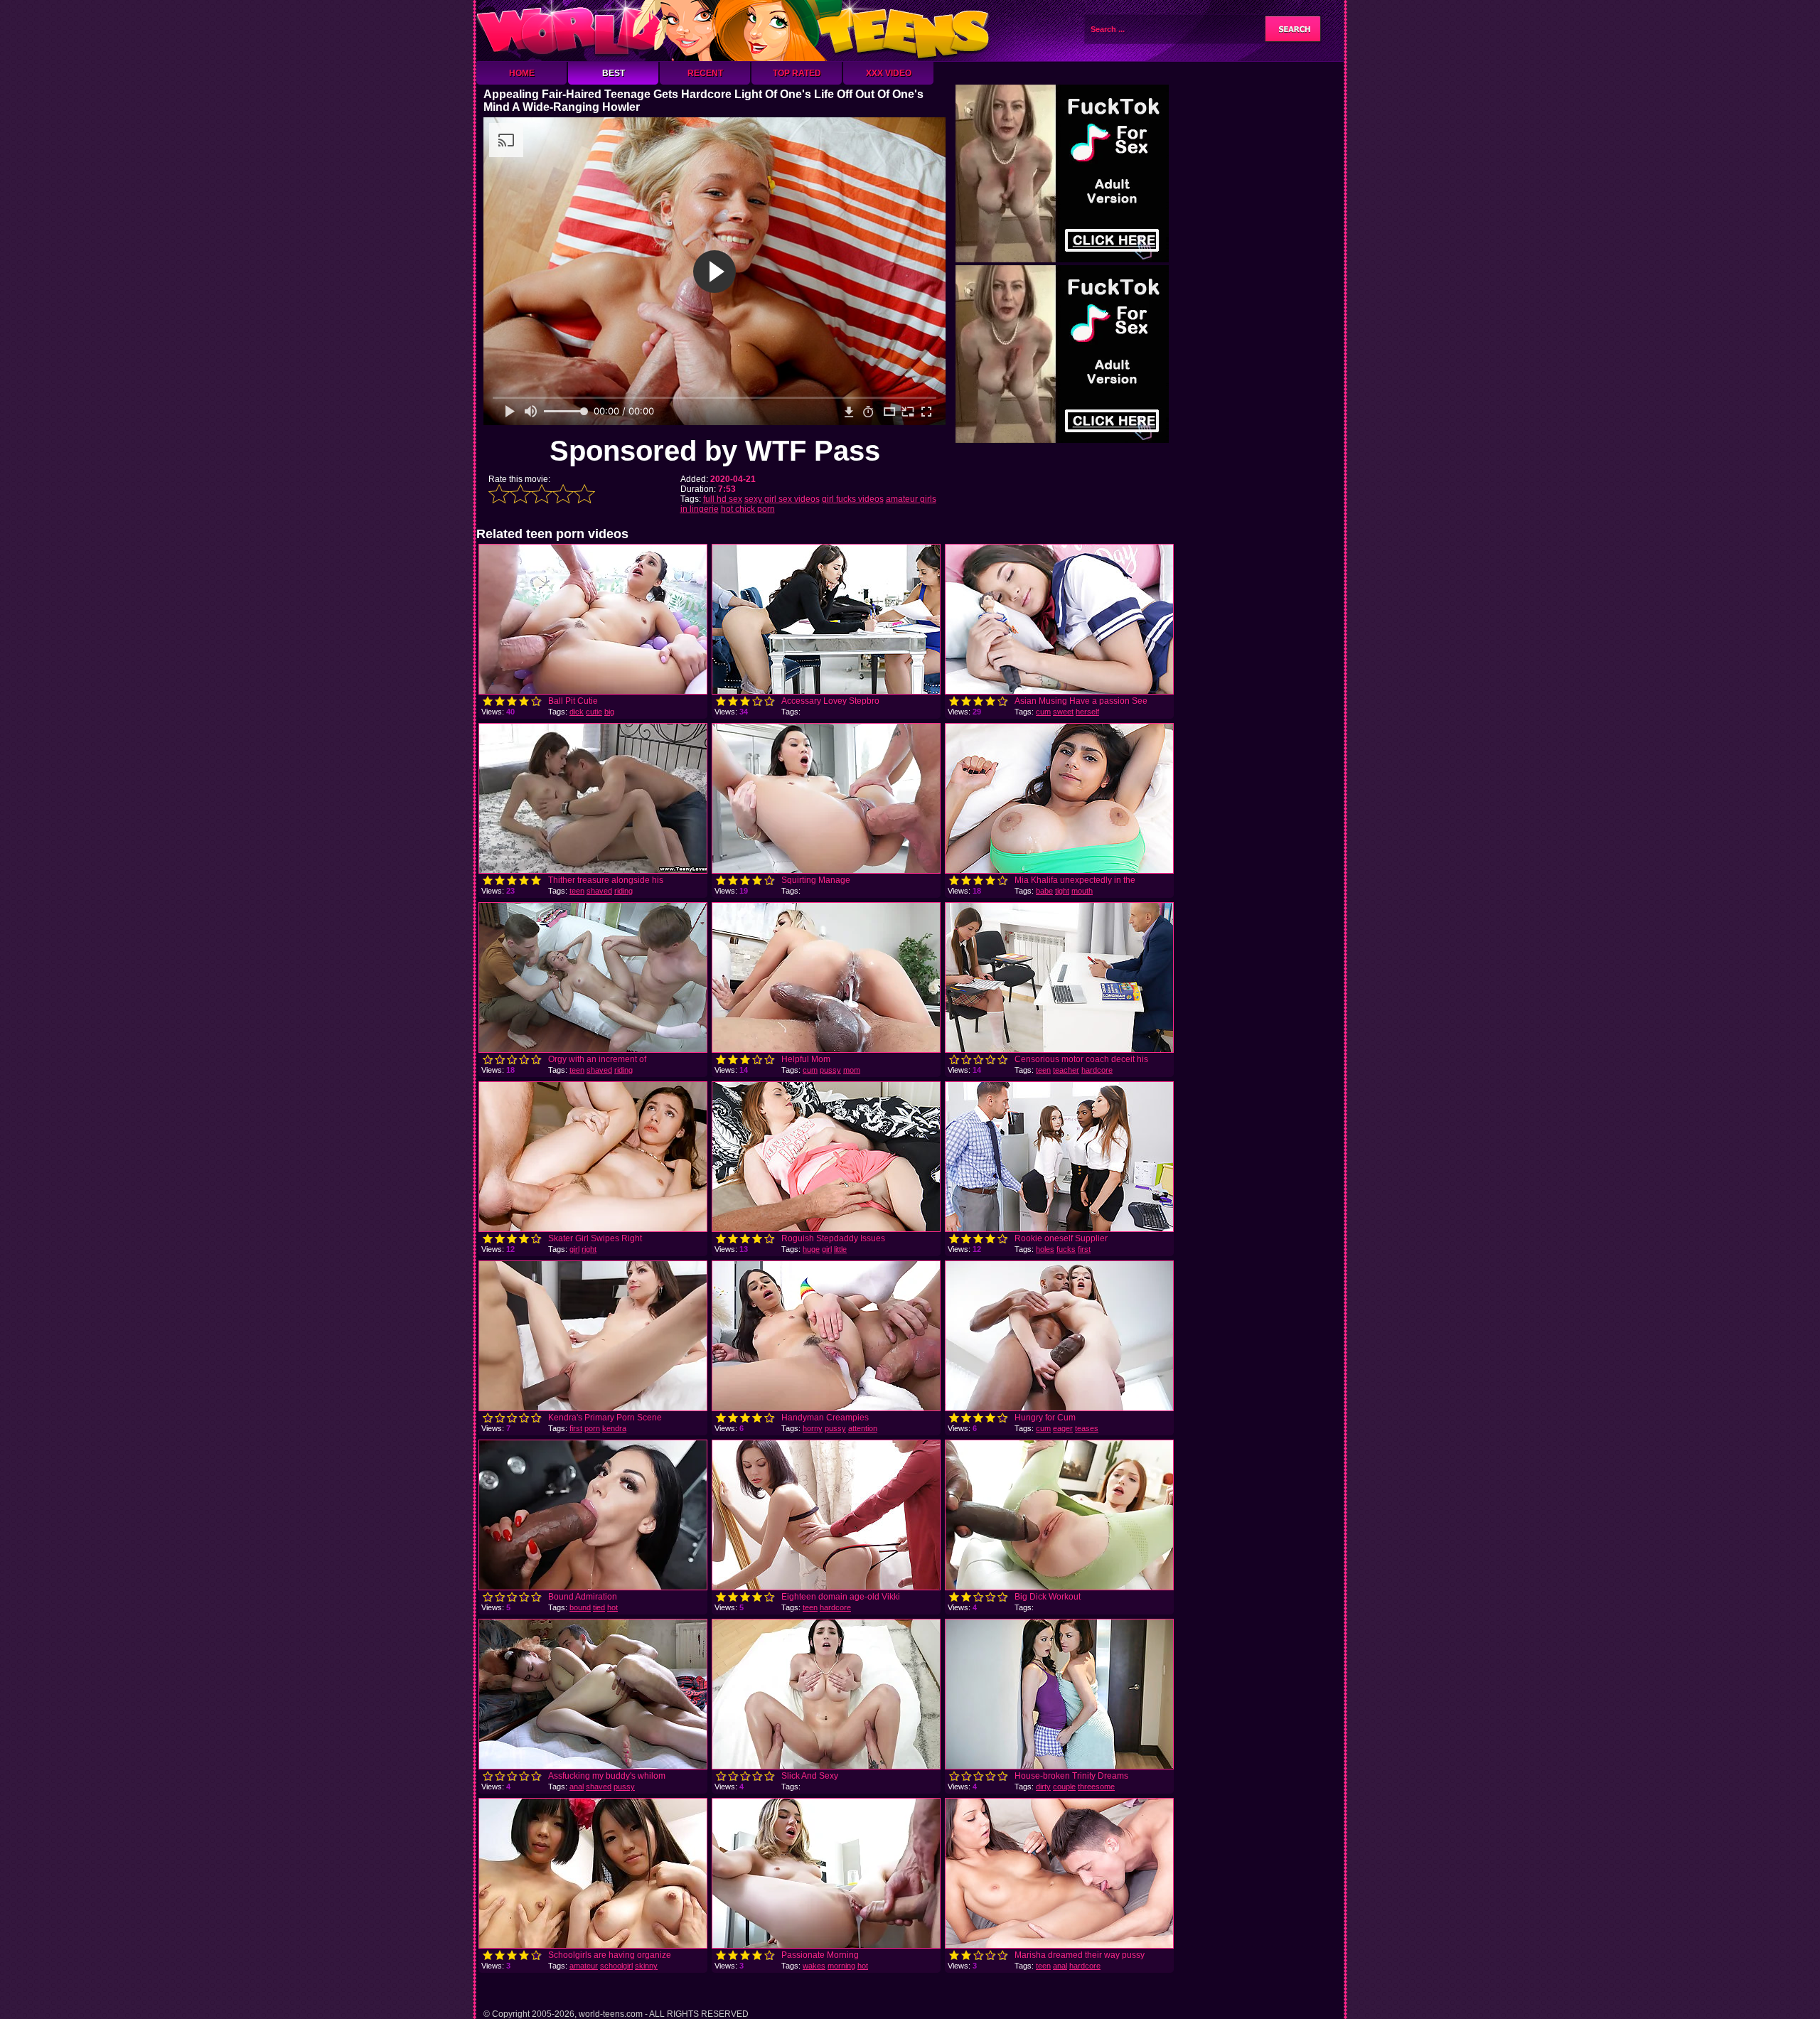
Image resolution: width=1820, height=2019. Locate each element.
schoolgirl (616, 1966)
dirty (1043, 1787)
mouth (1082, 891)
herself (1087, 712)
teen (577, 891)
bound (580, 1607)
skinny (646, 1966)
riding (623, 891)
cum (1043, 712)
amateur (584, 1966)
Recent (705, 73)
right (589, 1249)
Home (522, 73)
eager (1063, 1428)
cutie (594, 712)
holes (1045, 1249)
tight (1062, 891)
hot (612, 1607)
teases (1087, 1428)
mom (852, 1070)
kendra (614, 1428)
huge (811, 1249)
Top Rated (797, 73)
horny (813, 1428)
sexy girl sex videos (782, 499)
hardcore (1097, 1070)
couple (1064, 1787)
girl (574, 1249)
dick (577, 712)
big (609, 712)
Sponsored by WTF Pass (715, 451)
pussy (830, 1070)
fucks (1066, 1249)
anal (577, 1787)
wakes (814, 1966)
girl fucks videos (853, 499)
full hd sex (723, 499)
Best (614, 73)
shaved (599, 891)
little (840, 1249)
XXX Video (889, 73)
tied (599, 1607)
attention (863, 1428)
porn (592, 1428)
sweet (1063, 712)
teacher (1066, 1070)
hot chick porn (748, 509)
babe (1044, 891)
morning (841, 1966)
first (1084, 1249)
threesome (1096, 1787)
